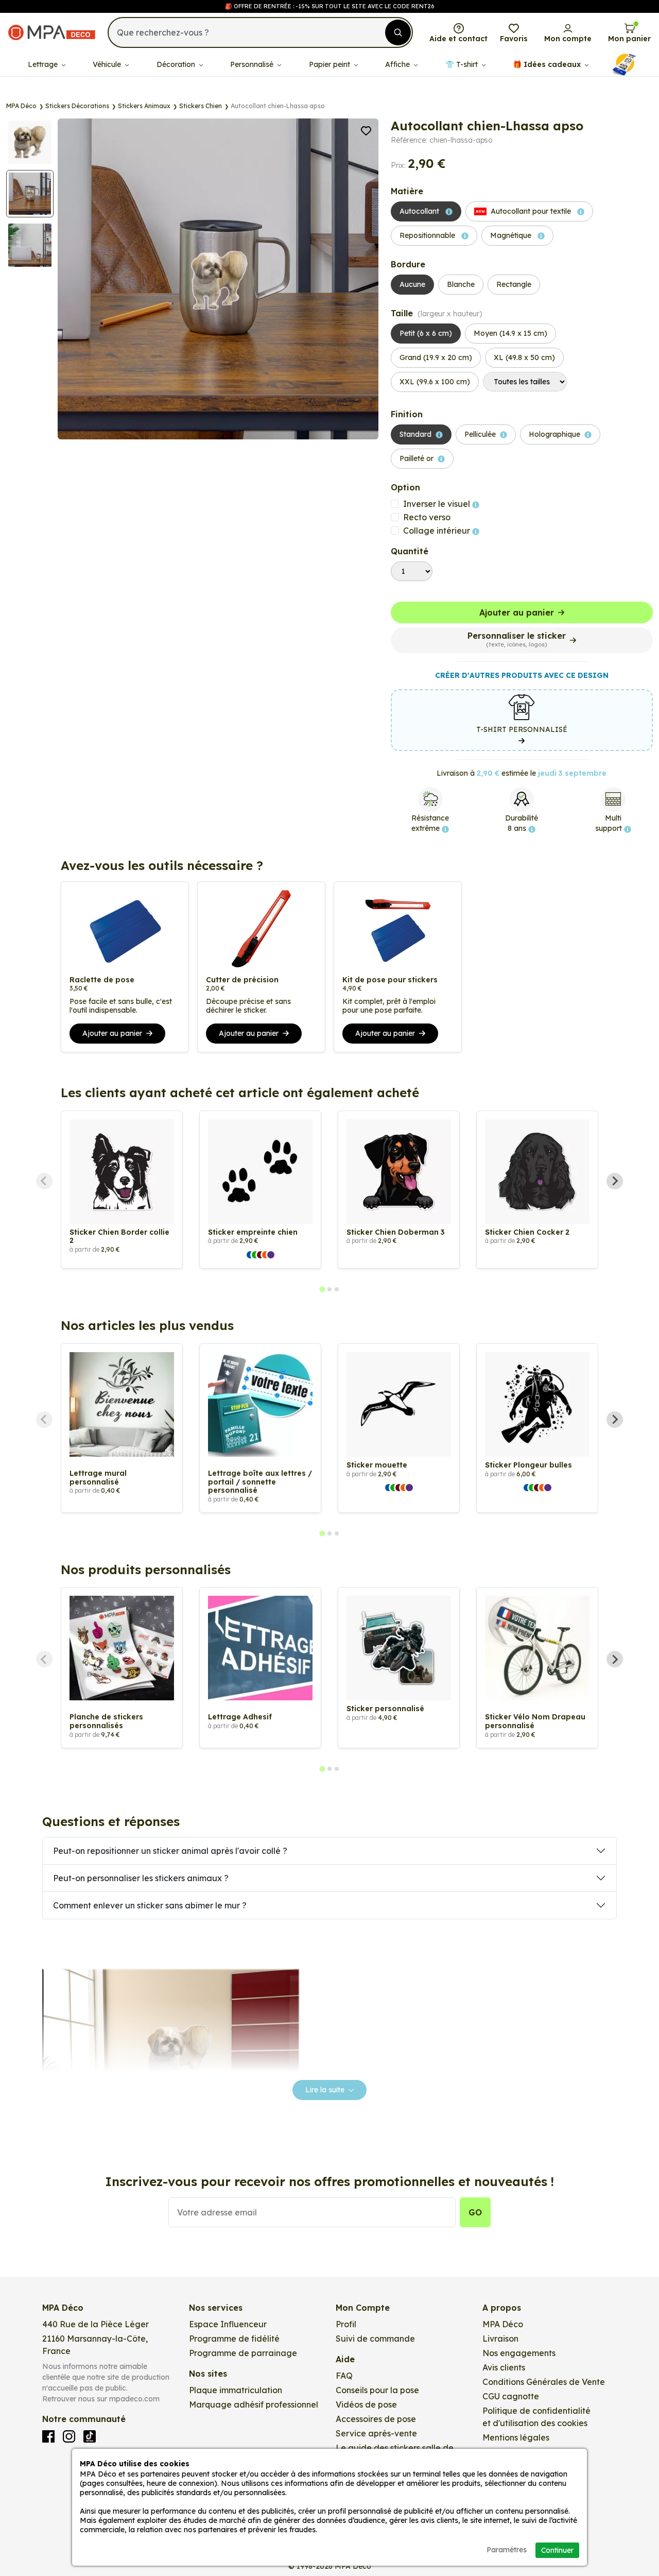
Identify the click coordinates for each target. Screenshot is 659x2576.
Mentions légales (516, 2437)
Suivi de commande (375, 2339)
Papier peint (331, 64)
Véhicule (108, 64)
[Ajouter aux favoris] (366, 130)
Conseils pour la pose (377, 2390)
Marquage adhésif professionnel (254, 2404)
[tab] (322, 1289)
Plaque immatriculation (236, 2390)
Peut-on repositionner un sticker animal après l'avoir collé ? (170, 1851)
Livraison (500, 2339)
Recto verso (427, 517)
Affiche (398, 64)
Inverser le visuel (438, 504)
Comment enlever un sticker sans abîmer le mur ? (150, 1905)
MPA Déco (503, 2324)
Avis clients (504, 2367)
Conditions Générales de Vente (544, 2382)
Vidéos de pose (366, 2404)
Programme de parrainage (243, 2353)
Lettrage (44, 64)
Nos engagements (519, 2353)
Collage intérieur (438, 531)
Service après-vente (376, 2433)
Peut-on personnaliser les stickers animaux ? (141, 1878)
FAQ (344, 2376)
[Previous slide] (44, 1181)
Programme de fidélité (234, 2339)
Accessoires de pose (376, 2419)
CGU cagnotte (511, 2396)
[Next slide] (615, 1181)
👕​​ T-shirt (463, 64)
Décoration (177, 64)
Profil (346, 2324)
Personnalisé (253, 64)
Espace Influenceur (228, 2324)
